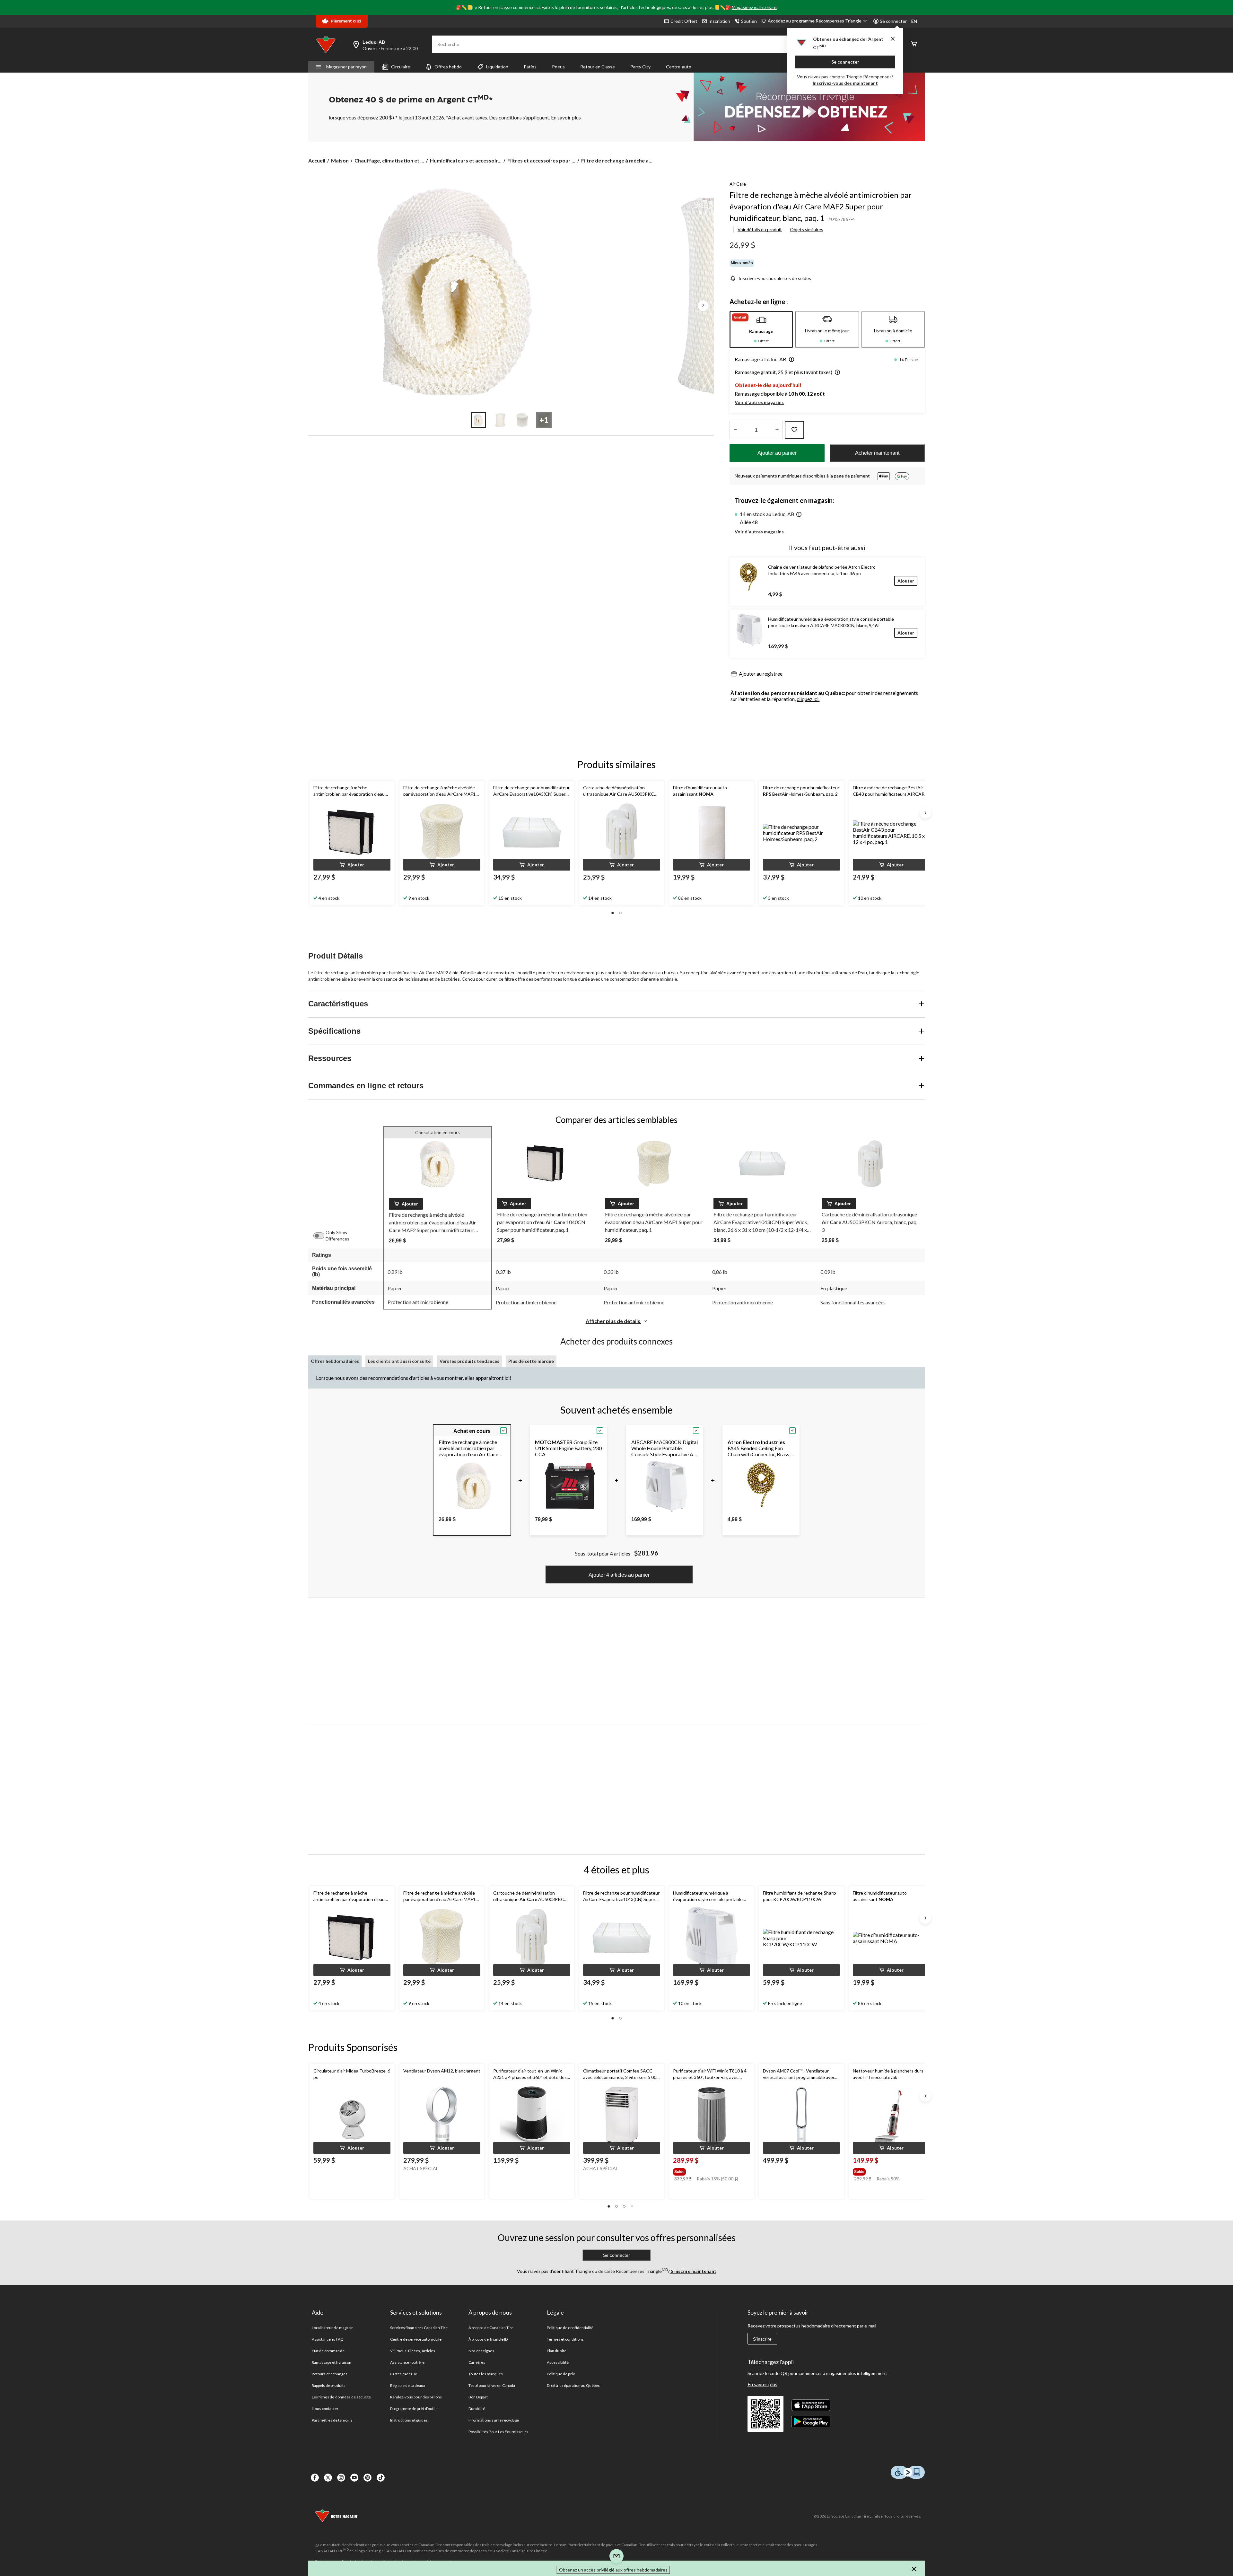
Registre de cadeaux (408, 2385)
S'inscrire (762, 2339)
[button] (790, 360)
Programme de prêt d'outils (414, 2409)
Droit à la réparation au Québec (573, 2385)
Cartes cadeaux (404, 2374)
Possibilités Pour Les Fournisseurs (498, 2432)
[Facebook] (315, 2478)
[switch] (322, 1236)
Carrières (477, 2362)
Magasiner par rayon (346, 67)
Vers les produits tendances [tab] (469, 1361)
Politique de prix (561, 2374)
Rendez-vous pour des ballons (416, 2397)
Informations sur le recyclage (494, 2420)
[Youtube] (354, 2478)
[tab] (761, 329)
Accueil (317, 160)
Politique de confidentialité (570, 2328)
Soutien (749, 21)
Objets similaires (807, 229)
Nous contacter (325, 2409)
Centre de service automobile (416, 2339)
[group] (711, 2170)
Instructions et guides (409, 2420)
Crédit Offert (684, 21)
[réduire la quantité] (777, 430)
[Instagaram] (341, 2478)
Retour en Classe (598, 67)
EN (914, 21)
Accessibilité (558, 2362)
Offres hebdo (448, 67)
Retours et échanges (330, 2374)
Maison (340, 160)
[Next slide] (925, 813)
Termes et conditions (565, 2339)
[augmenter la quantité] (735, 430)
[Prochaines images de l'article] (703, 306)
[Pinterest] (367, 2478)
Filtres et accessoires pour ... (541, 160)
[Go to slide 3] (522, 420)
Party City (640, 67)
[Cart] (914, 44)
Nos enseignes (481, 2351)
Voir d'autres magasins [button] (759, 402)
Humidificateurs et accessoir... (466, 160)
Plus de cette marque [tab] (531, 1361)
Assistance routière (407, 2362)
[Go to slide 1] (478, 420)
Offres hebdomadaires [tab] (335, 1361)
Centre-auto (679, 67)
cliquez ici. (808, 699)
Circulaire (401, 67)
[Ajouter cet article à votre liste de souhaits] (794, 430)
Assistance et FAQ (328, 2339)
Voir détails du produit (760, 229)
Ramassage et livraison (332, 2362)
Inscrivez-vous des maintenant (845, 83)
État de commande (328, 2351)
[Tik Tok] (381, 2478)
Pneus (558, 67)
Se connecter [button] (893, 21)
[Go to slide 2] (500, 420)
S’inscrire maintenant (693, 2271)
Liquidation (497, 67)
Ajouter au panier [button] (777, 453)
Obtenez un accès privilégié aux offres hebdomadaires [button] (613, 2570)
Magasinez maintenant (754, 7)
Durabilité (477, 2409)
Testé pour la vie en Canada (492, 2385)
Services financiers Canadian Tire (419, 2328)
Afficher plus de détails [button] (613, 1321)
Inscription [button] (719, 21)
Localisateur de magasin (333, 2328)
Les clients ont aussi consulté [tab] (399, 1361)
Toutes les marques (486, 2374)
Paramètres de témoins (332, 2420)
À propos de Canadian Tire (491, 2328)
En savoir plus (762, 2384)
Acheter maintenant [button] (877, 453)
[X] (328, 2478)
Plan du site (557, 2351)
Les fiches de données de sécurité (341, 2397)
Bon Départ (478, 2397)
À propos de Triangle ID (488, 2339)
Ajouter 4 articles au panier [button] (619, 1575)
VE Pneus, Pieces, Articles (413, 2351)
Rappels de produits (329, 2385)
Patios (530, 67)
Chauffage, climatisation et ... (389, 160)
